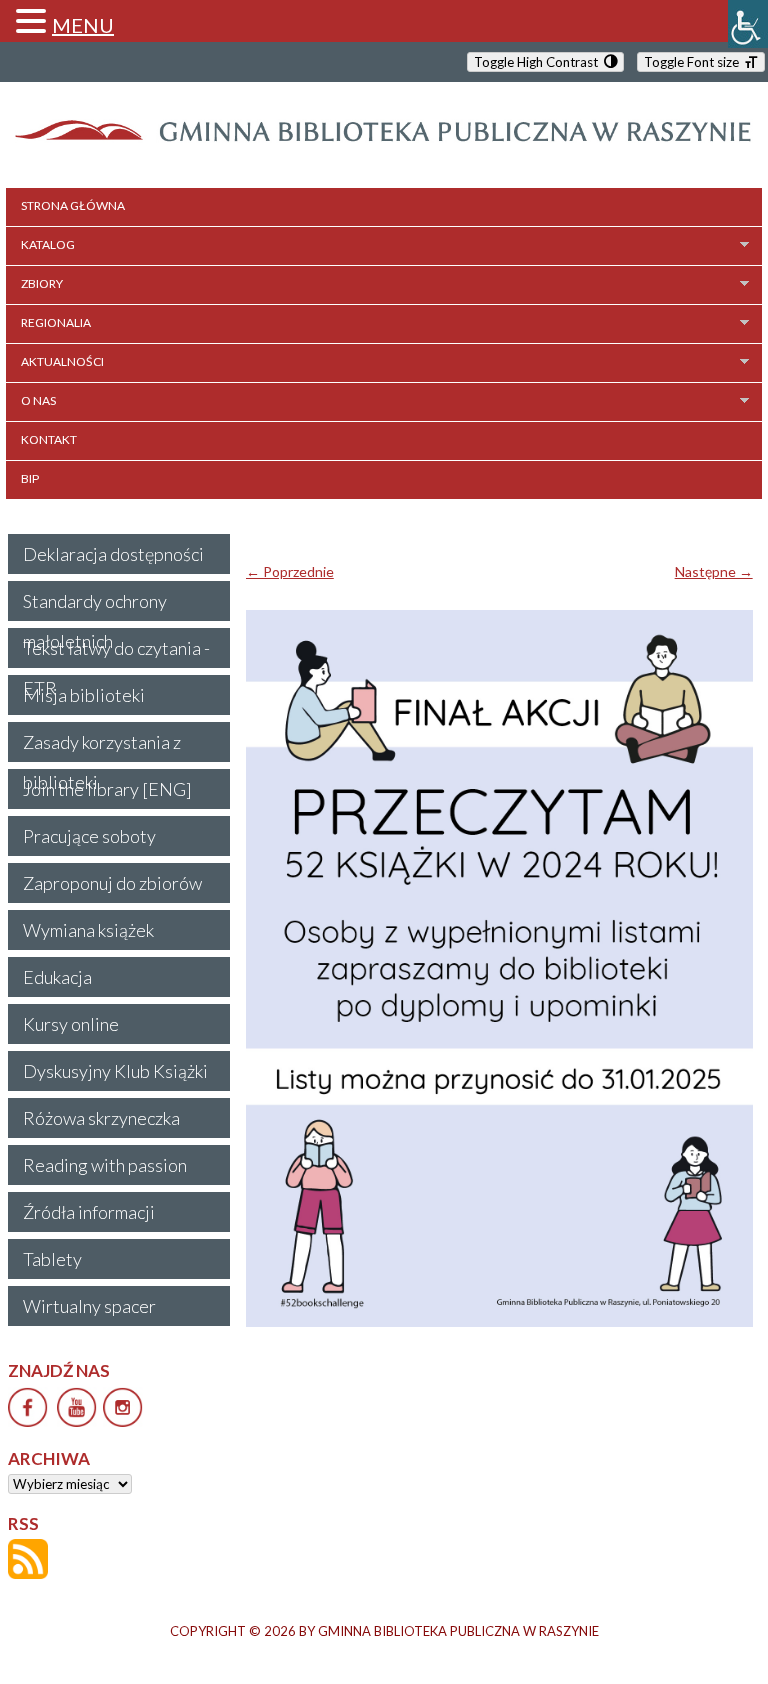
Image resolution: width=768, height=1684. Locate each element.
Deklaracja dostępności (113, 554)
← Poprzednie (290, 571)
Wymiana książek (88, 930)
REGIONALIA (56, 322)
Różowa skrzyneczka (101, 1118)
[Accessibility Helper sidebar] (748, 24)
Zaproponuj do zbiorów (112, 883)
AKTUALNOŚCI (62, 361)
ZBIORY (42, 283)
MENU (83, 25)
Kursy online (71, 1024)
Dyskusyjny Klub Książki (115, 1071)
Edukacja (57, 977)
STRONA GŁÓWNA (73, 205)
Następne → (714, 571)
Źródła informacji (89, 1212)
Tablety (52, 1259)
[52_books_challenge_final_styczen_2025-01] (499, 968)
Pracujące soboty (89, 836)
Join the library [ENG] (107, 789)
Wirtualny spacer (89, 1306)
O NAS (38, 400)
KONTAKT (49, 439)
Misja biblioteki (84, 695)
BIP (30, 478)
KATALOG (48, 244)
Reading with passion (105, 1165)
